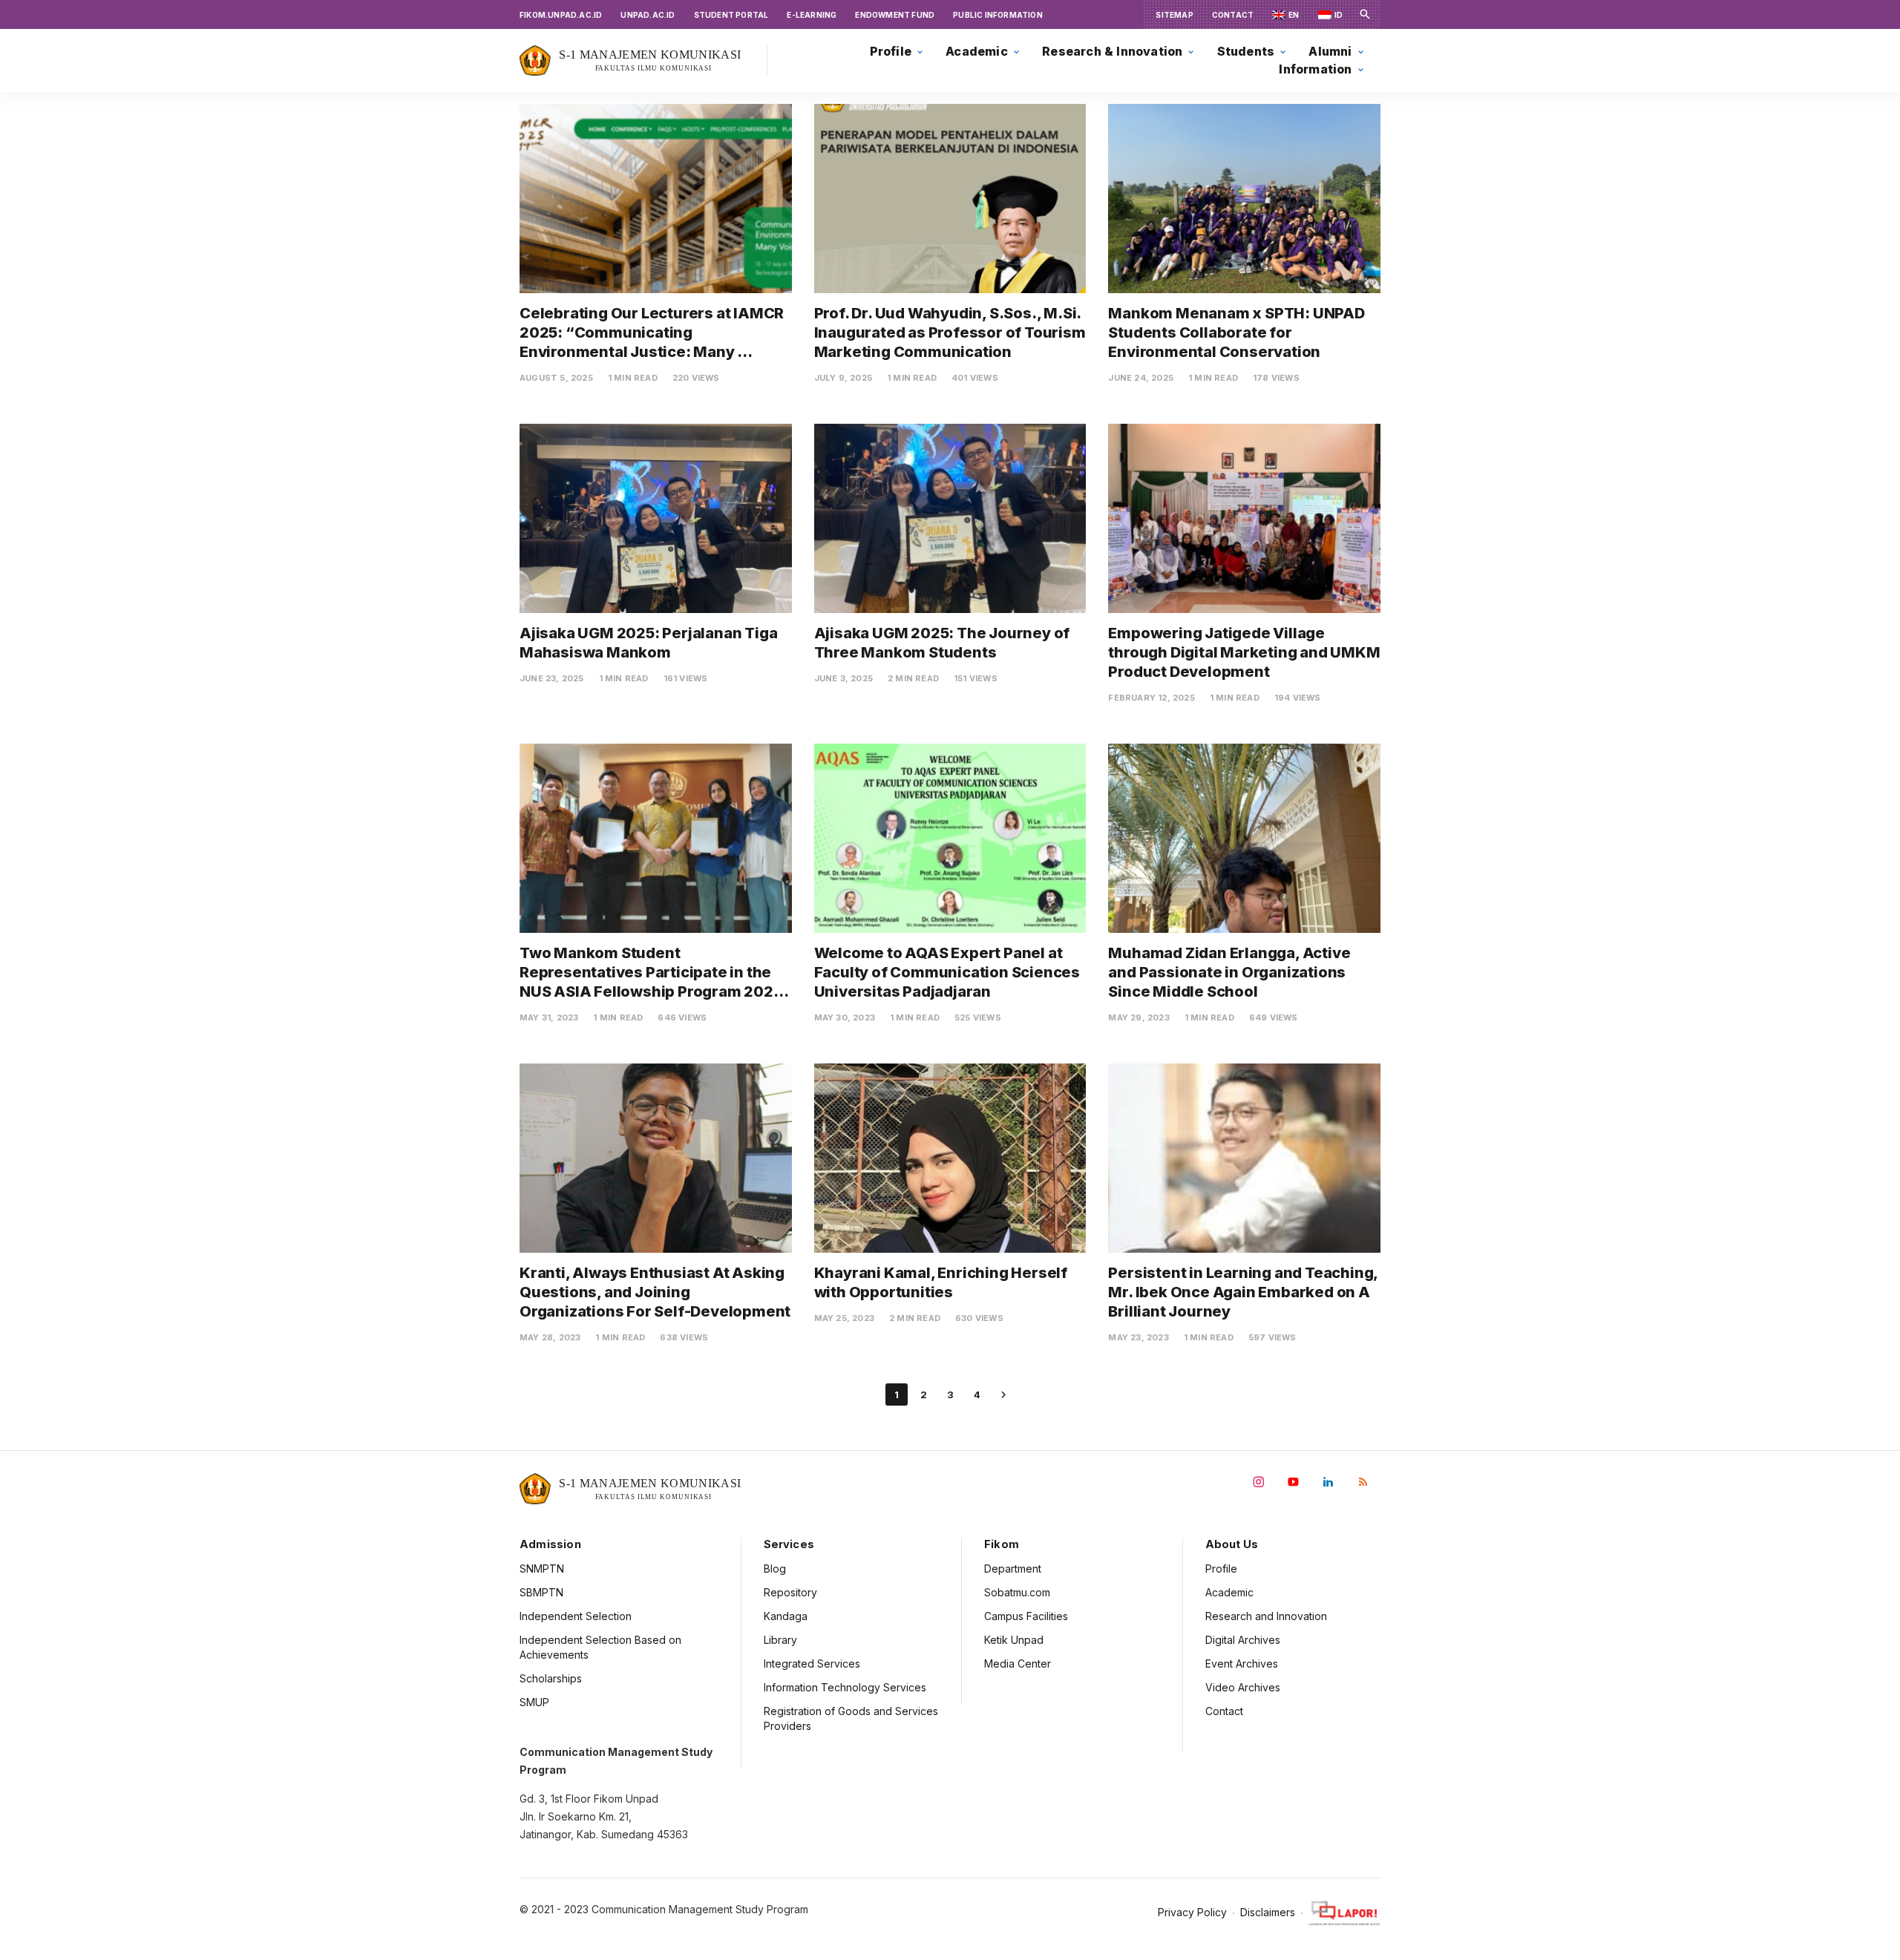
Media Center (1018, 1664)
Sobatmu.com (1017, 1592)
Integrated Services (812, 1664)
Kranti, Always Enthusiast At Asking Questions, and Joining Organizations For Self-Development (655, 1292)
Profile (1221, 1569)
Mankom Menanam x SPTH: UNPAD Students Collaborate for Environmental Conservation (1238, 332)
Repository (790, 1592)
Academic (1229, 1592)
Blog (775, 1569)
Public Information (998, 15)
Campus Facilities (1026, 1616)
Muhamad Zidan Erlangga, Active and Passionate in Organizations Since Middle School (1231, 972)
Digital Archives (1243, 1640)
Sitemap (1174, 15)
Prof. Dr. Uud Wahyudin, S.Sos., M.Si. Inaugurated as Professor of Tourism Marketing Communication (951, 332)
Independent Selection (576, 1616)
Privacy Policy (1192, 1913)
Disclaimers (1268, 1913)
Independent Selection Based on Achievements (600, 1647)
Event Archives (1242, 1664)
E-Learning (812, 15)
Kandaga (786, 1616)
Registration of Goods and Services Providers (851, 1718)
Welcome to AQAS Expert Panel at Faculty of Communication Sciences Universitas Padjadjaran (949, 972)
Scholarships (551, 1678)
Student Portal (731, 15)
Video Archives (1243, 1687)
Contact (1233, 15)
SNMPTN (542, 1569)
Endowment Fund (895, 15)
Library (780, 1640)
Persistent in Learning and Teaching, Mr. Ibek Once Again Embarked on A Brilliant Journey (1244, 1292)
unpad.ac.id (648, 15)
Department (1013, 1569)
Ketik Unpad (1014, 1640)
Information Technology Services (845, 1687)
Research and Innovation (1266, 1616)
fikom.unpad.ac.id (561, 15)
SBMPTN (541, 1592)
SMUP (534, 1702)
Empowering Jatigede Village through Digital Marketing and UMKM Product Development (1245, 652)
